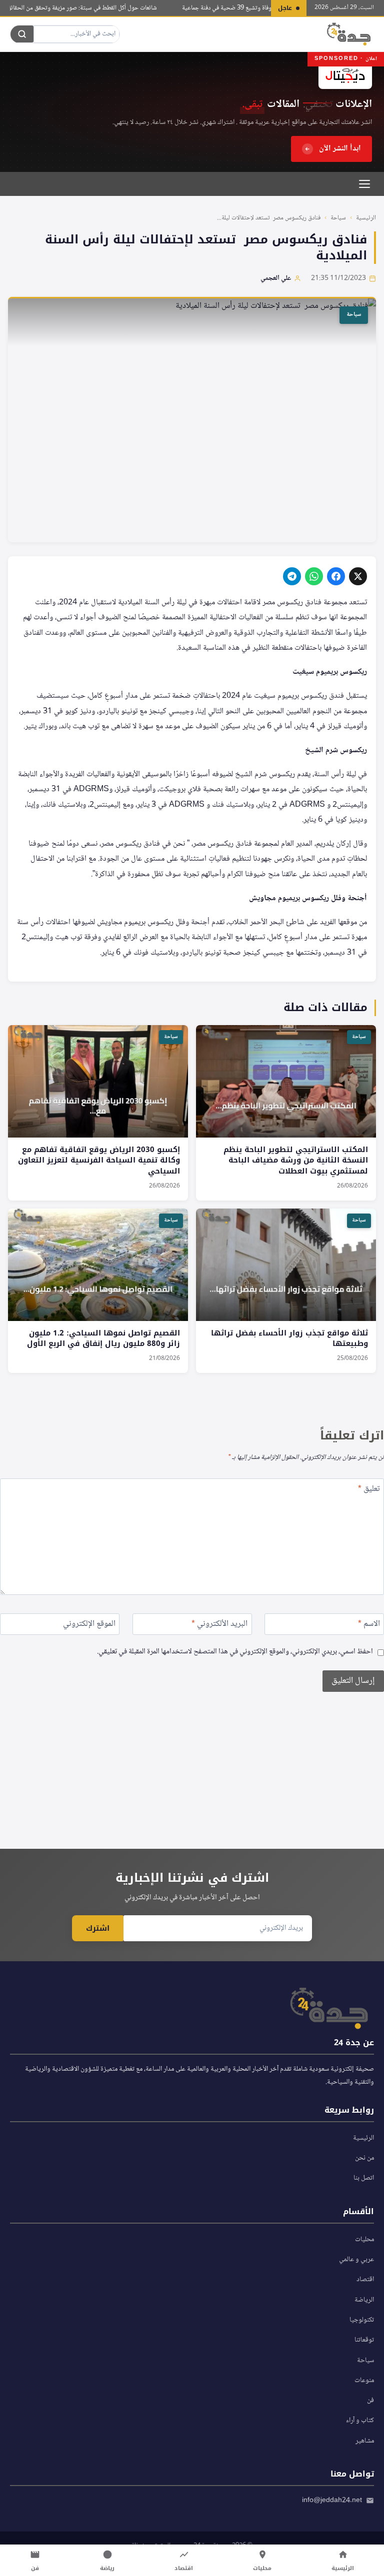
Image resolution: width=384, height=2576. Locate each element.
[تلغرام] (292, 576)
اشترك (98, 1928)
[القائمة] (364, 184)
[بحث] (22, 34)
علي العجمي (276, 278)
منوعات (364, 2381)
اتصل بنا (364, 2178)
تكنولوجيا (362, 2320)
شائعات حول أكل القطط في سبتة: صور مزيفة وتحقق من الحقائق (97, 8)
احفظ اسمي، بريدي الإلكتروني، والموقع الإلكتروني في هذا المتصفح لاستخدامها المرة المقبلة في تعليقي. (235, 1652)
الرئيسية (366, 218)
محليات (364, 2240)
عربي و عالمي (356, 2260)
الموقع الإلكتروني (89, 1625)
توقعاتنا (364, 2340)
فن (370, 2401)
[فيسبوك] (336, 576)
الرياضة (364, 2300)
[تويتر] (358, 576)
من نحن (364, 2158)
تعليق (369, 1490)
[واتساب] (314, 576)
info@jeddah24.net (332, 2501)
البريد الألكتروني (219, 1625)
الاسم (369, 1625)
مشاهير (365, 2441)
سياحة (338, 218)
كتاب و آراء (360, 2421)
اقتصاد (365, 2280)
